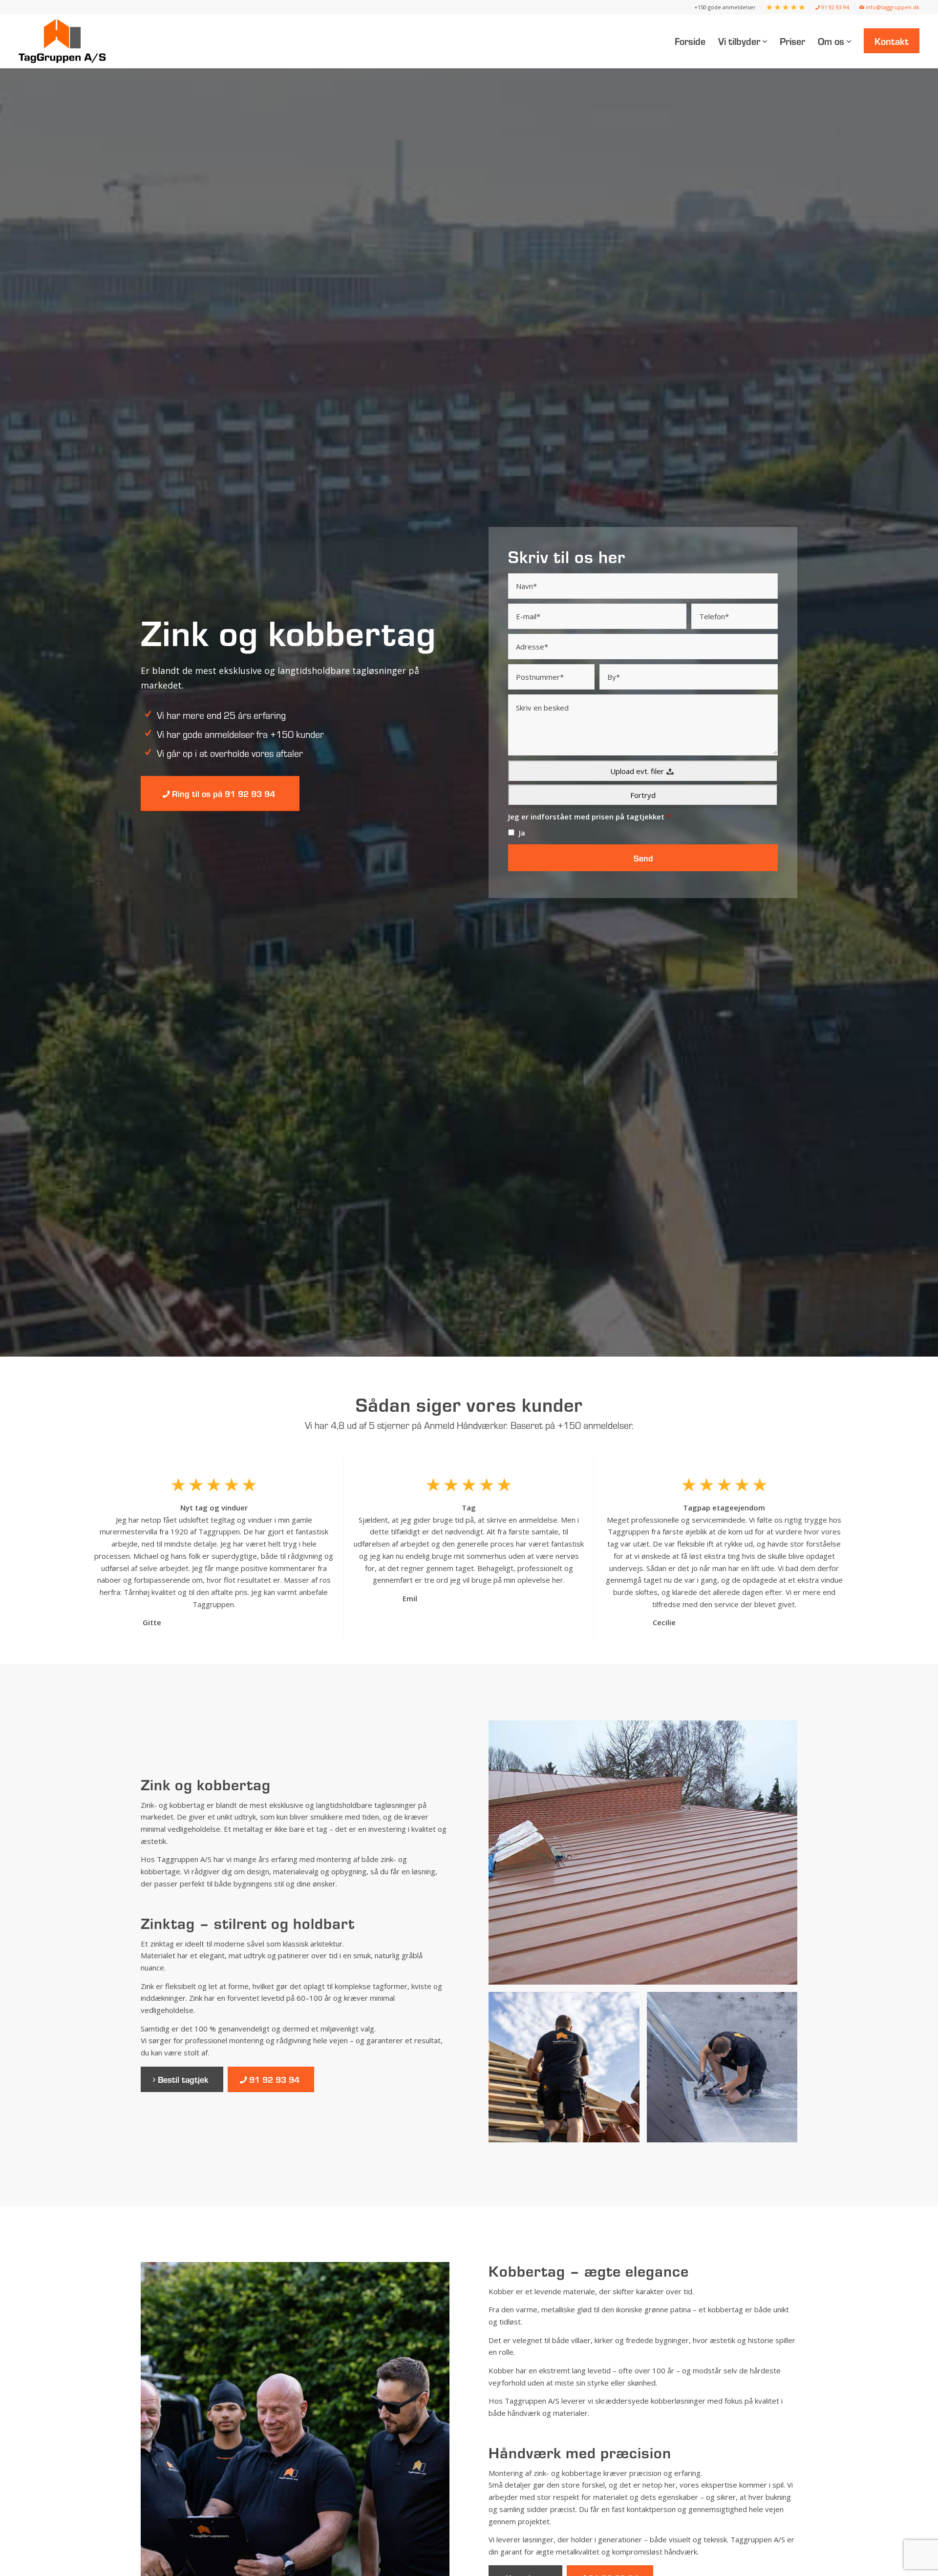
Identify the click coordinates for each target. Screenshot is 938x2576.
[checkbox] (511, 832)
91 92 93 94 (834, 7)
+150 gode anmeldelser (725, 7)
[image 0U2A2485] (726, 2071)
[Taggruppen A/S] (65, 41)
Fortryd (643, 795)
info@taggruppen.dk (892, 7)
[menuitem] (725, 7)
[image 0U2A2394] (567, 2071)
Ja (522, 833)
